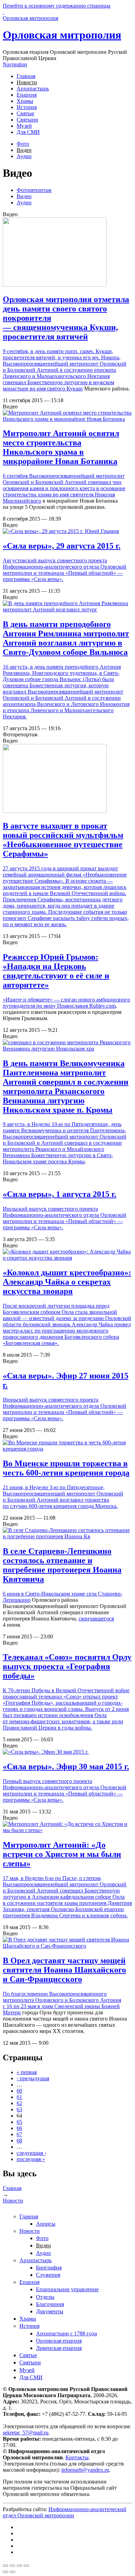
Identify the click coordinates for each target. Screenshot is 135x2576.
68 (19, 2141)
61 (19, 2097)
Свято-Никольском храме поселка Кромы (58, 1158)
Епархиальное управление (67, 2289)
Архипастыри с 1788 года (66, 2333)
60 (19, 2091)
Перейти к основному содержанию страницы (57, 6)
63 (19, 2109)
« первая (27, 2072)
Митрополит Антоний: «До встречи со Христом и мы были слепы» (62, 1854)
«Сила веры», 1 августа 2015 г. (60, 1194)
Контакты (77, 2457)
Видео (24, 150)
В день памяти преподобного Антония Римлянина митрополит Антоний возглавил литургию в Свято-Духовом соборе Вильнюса (66, 638)
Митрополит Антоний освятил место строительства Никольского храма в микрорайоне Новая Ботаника (61, 447)
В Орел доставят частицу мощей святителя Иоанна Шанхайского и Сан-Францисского (64, 1970)
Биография (49, 2268)
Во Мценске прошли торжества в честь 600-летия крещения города (66, 1468)
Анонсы (46, 2224)
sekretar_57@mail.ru (26, 2433)
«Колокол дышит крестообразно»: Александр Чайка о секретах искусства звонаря (67, 1282)
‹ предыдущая (33, 2078)
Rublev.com (102, 1006)
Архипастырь (33, 89)
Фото (23, 144)
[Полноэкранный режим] (19, 2566)
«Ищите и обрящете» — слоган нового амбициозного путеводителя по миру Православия (66, 1003)
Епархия (27, 95)
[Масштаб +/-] (26, 2566)
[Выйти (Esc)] (6, 2566)
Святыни (27, 120)
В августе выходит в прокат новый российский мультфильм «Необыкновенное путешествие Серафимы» (63, 840)
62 (19, 2103)
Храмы (25, 101)
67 (19, 2134)
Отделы (45, 2297)
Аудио (24, 156)
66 (19, 2128)
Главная (26, 76)
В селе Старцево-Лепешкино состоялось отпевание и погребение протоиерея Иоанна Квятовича (62, 1565)
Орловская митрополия (62, 35)
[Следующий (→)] (12, 2572)
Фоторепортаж (34, 190)
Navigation (15, 64)
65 (19, 2122)
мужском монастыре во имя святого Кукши (58, 385)
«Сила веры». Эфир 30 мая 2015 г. (66, 1766)
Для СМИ (28, 132)
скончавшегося (96, 1619)
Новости (27, 82)
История (27, 107)
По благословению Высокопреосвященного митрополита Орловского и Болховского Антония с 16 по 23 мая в (62, 2000)
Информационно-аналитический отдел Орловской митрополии (65, 2512)
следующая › (31, 2153)
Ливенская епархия (59, 2348)
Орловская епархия (59, 2341)
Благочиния (50, 2304)
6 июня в (14, 1594)
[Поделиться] (12, 2566)
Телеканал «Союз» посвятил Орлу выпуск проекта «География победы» (67, 1666)
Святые (25, 113)
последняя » (31, 2159)
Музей (24, 126)
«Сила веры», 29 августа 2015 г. (62, 546)
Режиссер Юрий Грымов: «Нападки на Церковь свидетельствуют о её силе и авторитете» (56, 971)
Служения (48, 2275)
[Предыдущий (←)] (6, 2572)
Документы (50, 2311)
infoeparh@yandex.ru (85, 2470)
